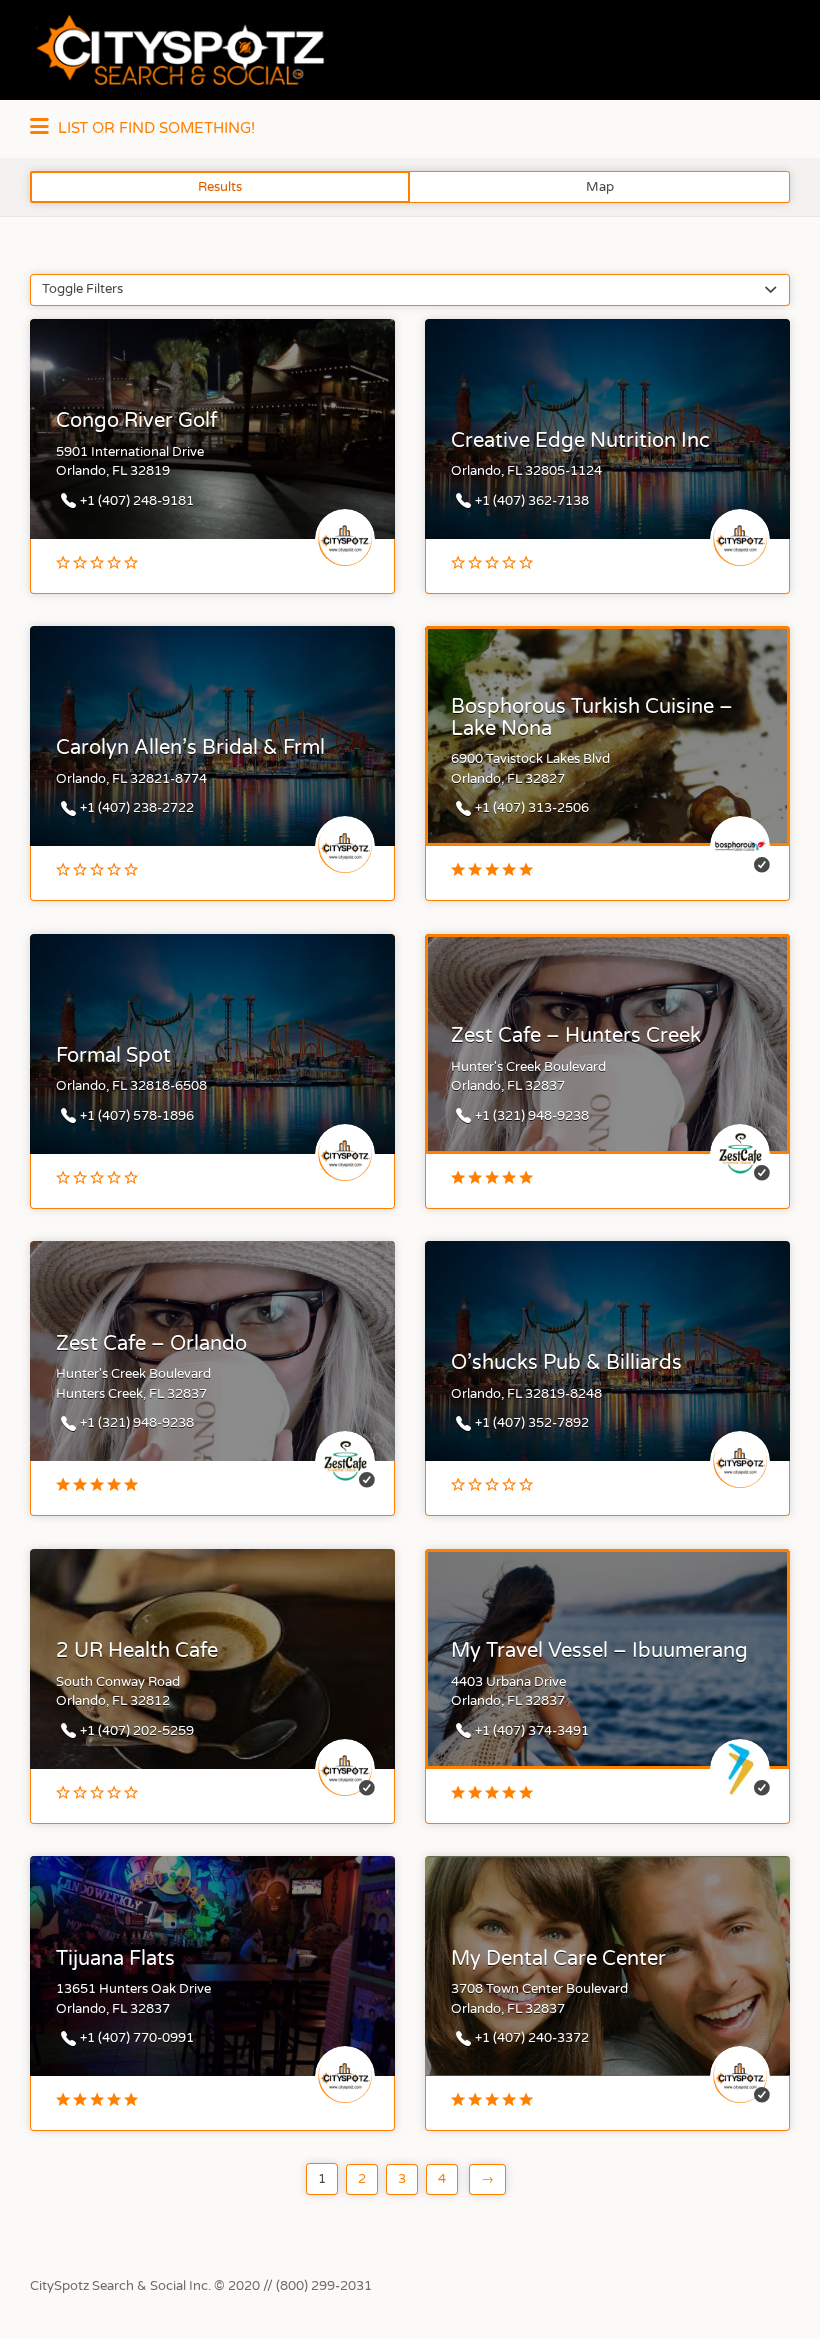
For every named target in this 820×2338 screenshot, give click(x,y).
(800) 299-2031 (324, 2286)
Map (600, 187)
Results (220, 187)
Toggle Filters (82, 289)
